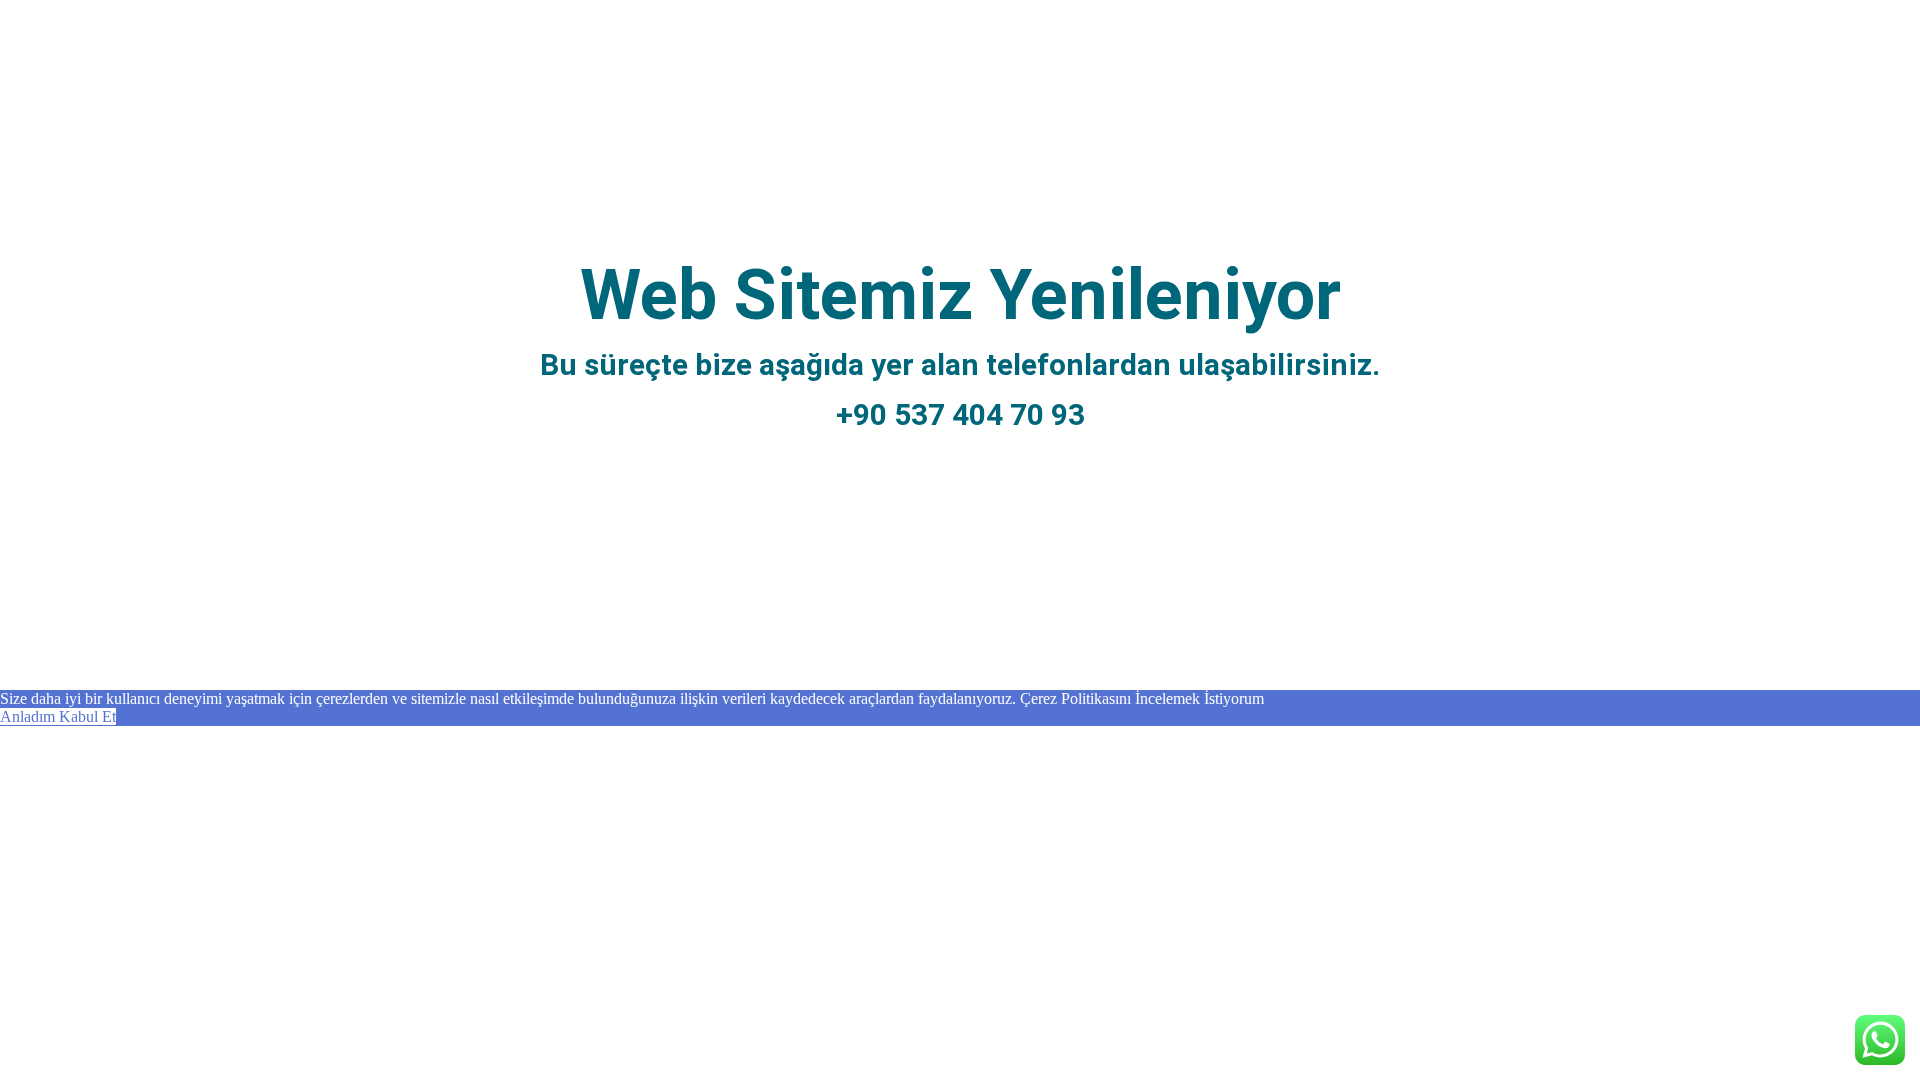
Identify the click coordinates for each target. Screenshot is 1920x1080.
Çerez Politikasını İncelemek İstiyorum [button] (1142, 698)
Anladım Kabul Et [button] (58, 716)
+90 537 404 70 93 (960, 414)
